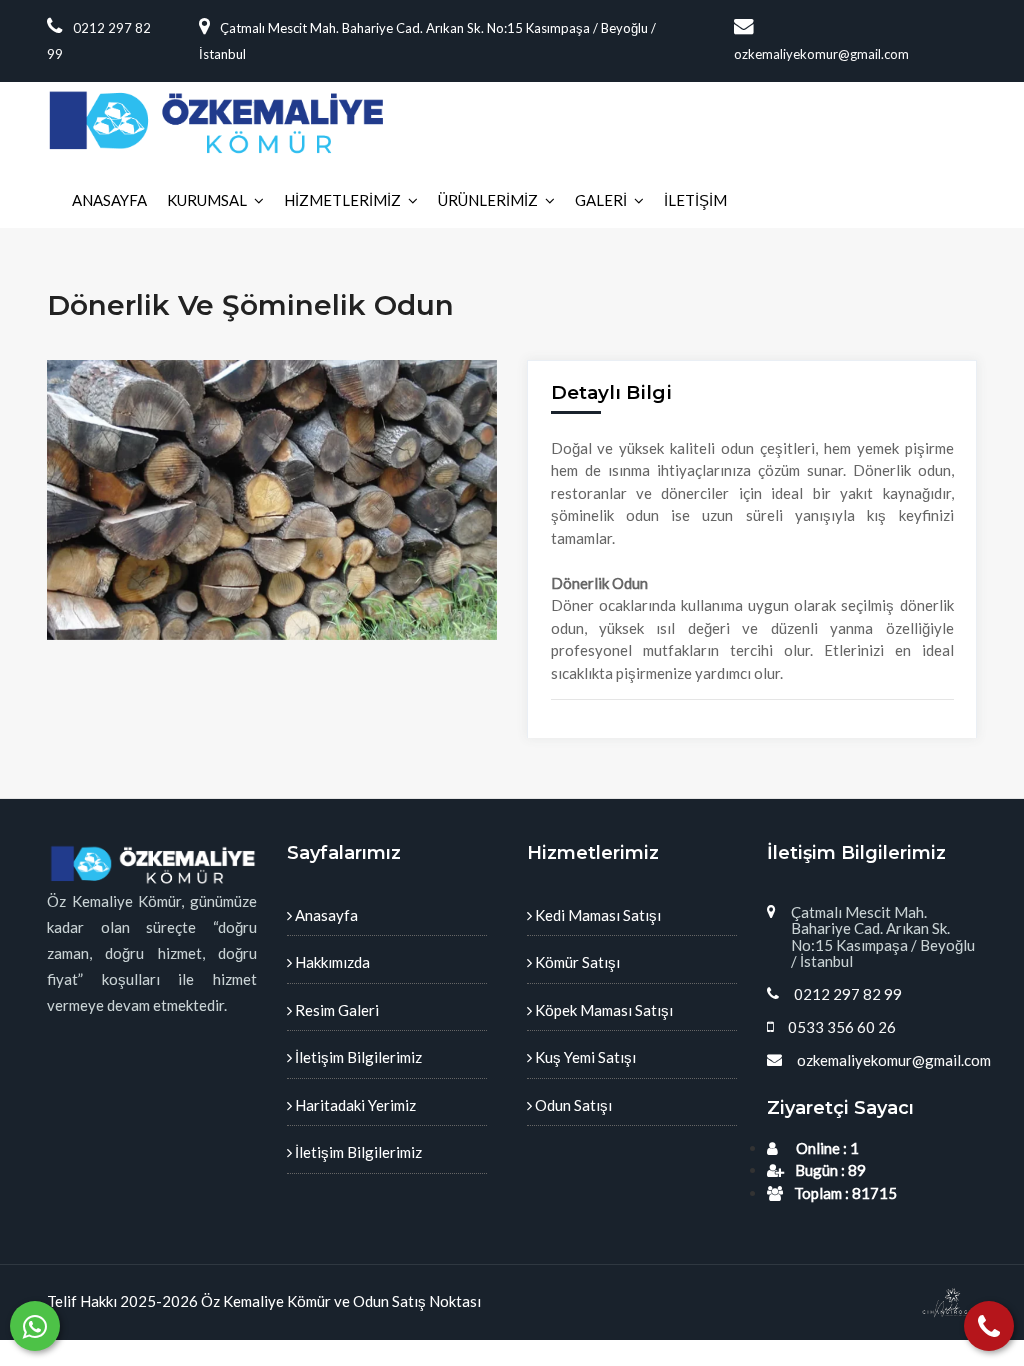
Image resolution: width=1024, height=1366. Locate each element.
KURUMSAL (207, 200)
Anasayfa (325, 915)
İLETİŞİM (695, 200)
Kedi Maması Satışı (596, 915)
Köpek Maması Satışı (602, 1010)
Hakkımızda (331, 962)
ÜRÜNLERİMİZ (488, 200)
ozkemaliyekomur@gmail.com (894, 1060)
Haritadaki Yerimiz (354, 1105)
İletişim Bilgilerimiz (357, 1057)
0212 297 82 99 (848, 994)
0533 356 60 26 (842, 1027)
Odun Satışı (572, 1105)
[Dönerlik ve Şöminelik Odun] (272, 500)
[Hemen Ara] (989, 1326)
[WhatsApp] (35, 1326)
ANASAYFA (109, 200)
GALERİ (601, 200)
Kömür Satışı (576, 962)
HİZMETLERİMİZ (342, 200)
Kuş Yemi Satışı (584, 1057)
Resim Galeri (335, 1010)
